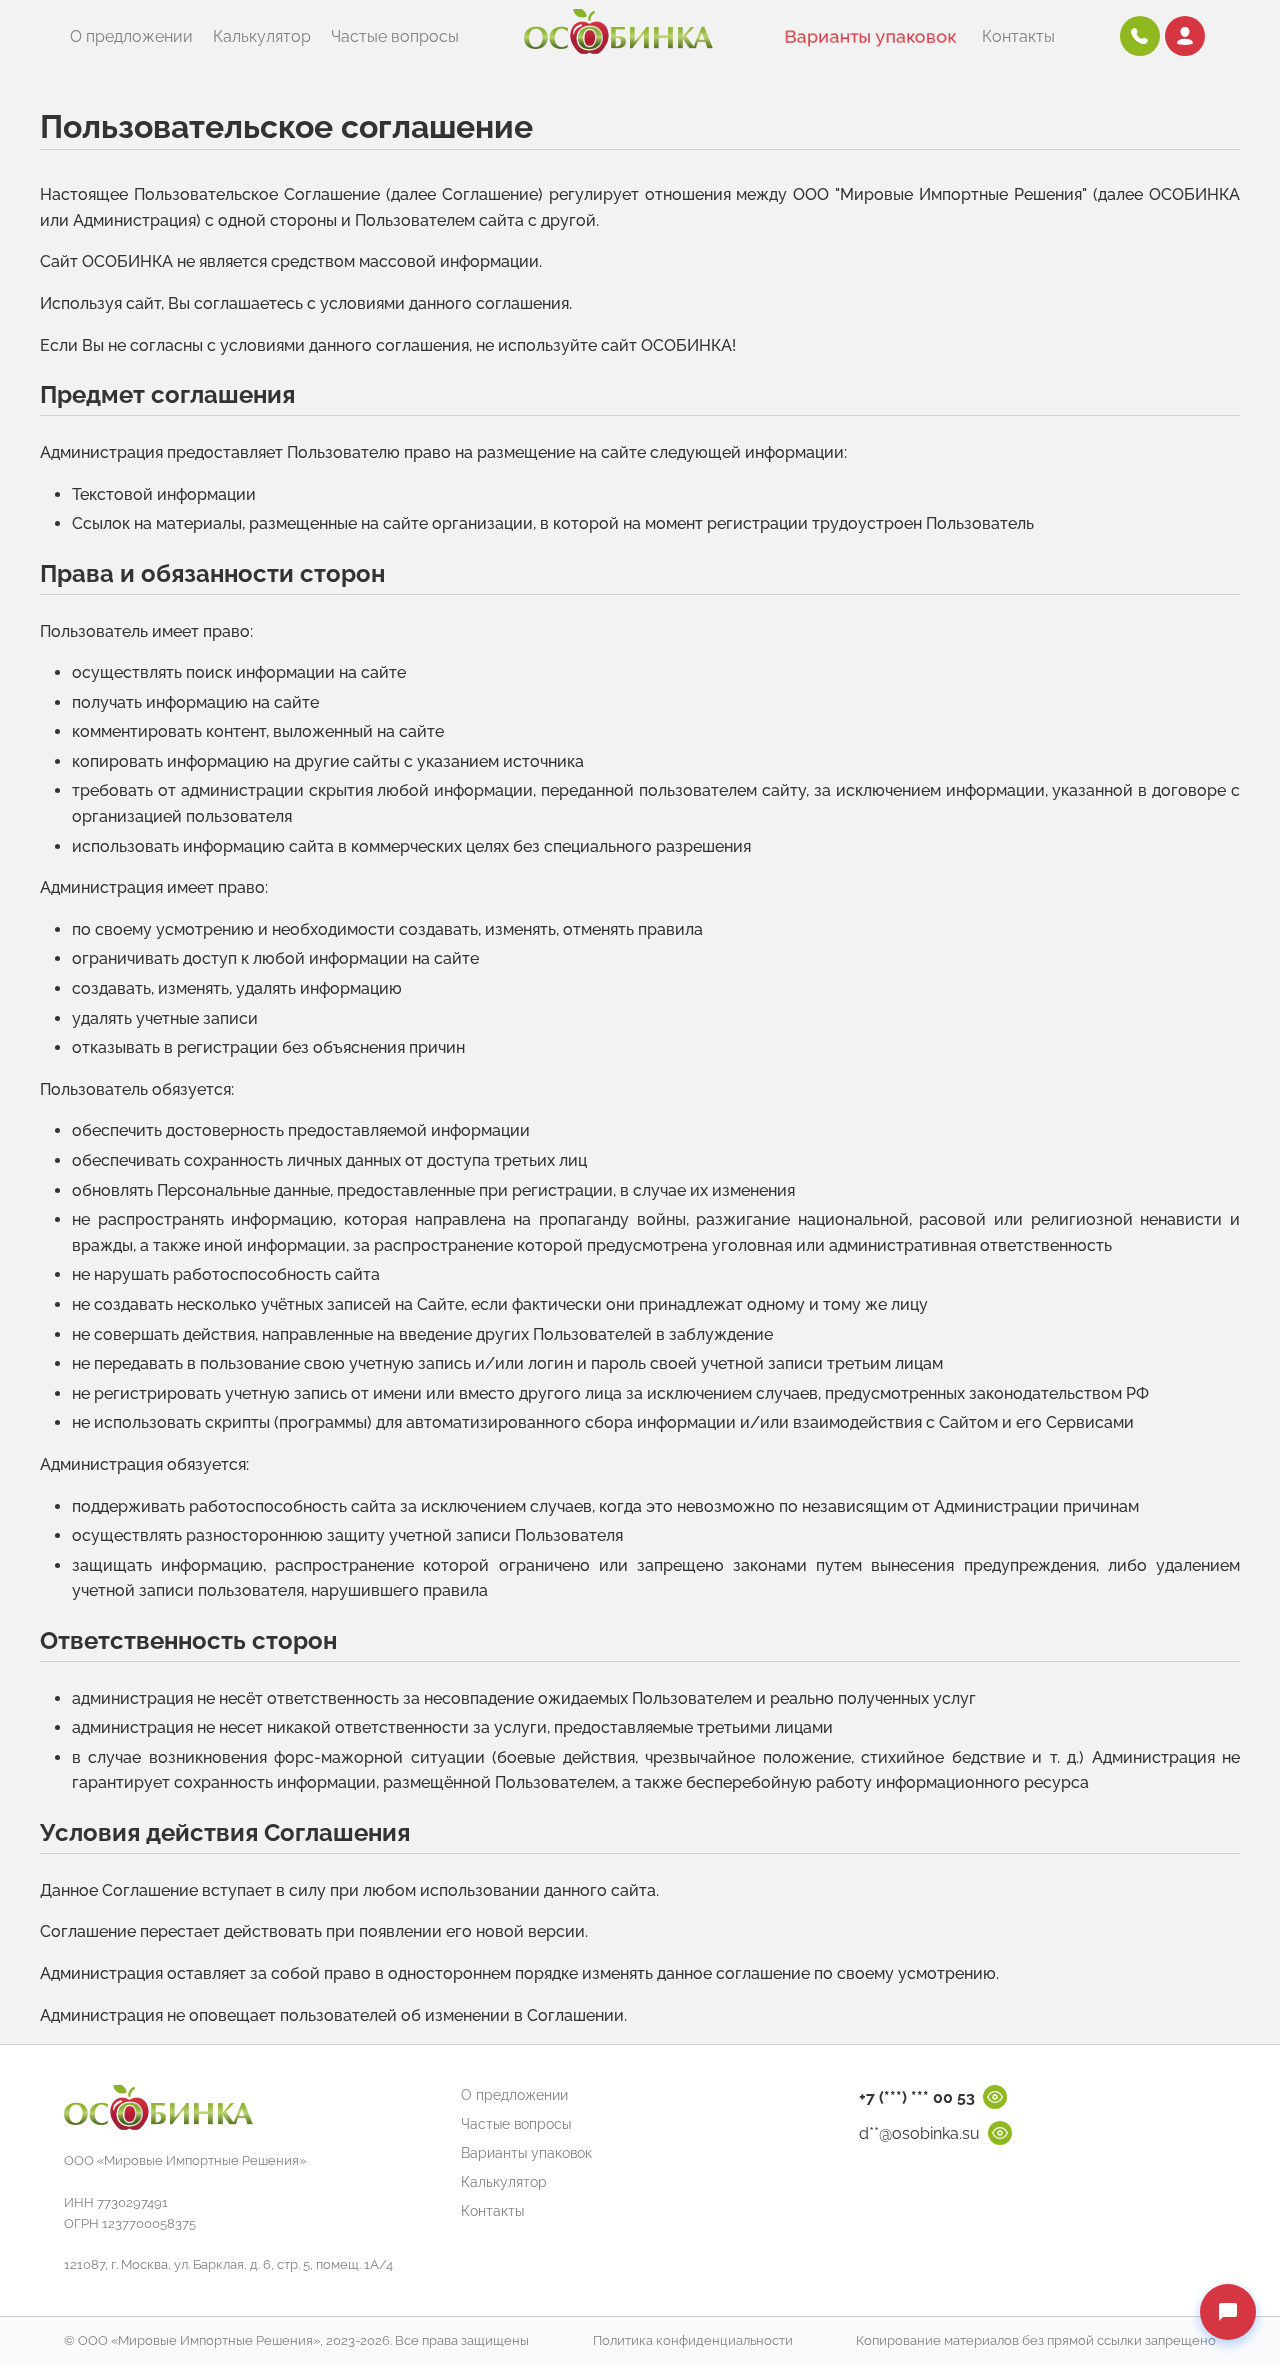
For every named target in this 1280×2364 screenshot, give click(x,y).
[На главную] (618, 36)
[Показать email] (1000, 2133)
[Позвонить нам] (1140, 36)
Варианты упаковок (870, 36)
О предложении (131, 36)
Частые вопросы (395, 36)
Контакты (1018, 36)
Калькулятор (262, 36)
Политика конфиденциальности (693, 2340)
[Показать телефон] (995, 2097)
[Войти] (1185, 36)
